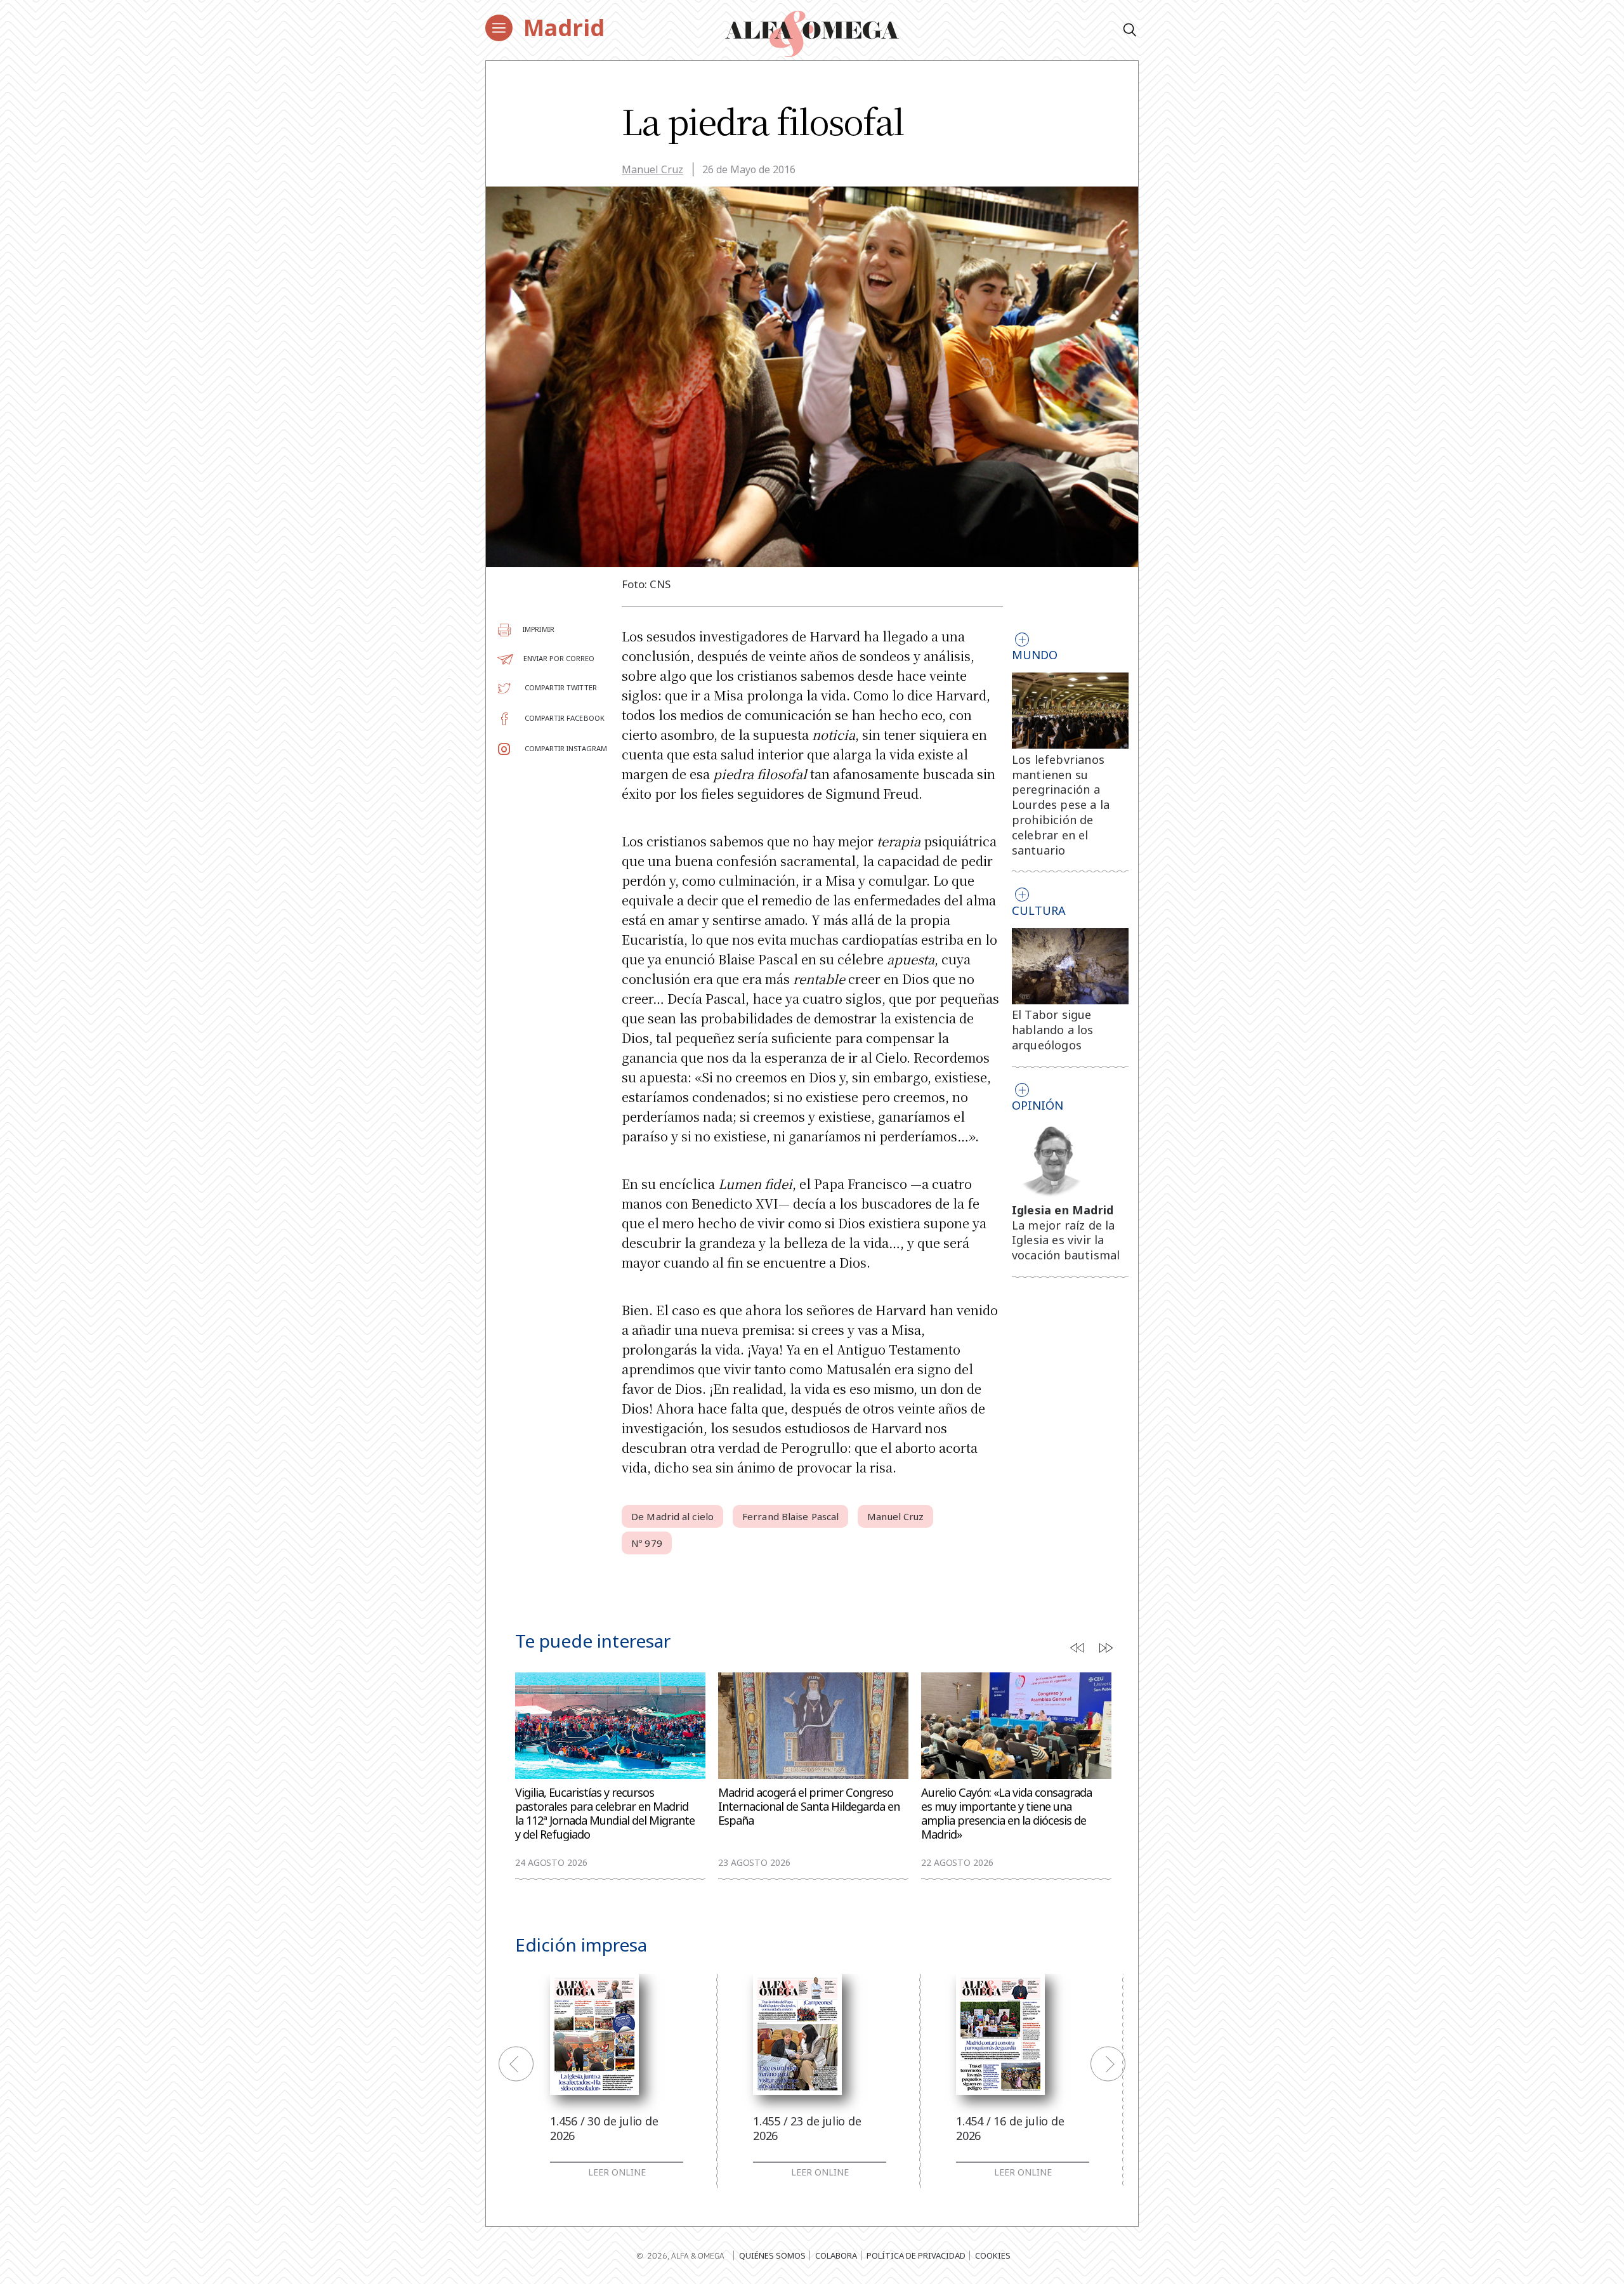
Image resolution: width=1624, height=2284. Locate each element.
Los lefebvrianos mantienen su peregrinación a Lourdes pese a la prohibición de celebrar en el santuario (1061, 805)
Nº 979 (647, 1543)
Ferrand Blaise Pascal (790, 1516)
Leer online (617, 2172)
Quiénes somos (772, 2255)
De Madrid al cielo (672, 1516)
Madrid (564, 28)
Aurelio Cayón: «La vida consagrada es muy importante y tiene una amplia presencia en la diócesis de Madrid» (1006, 1814)
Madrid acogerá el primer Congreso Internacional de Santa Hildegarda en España (809, 1807)
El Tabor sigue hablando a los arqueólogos (1053, 1030)
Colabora (836, 2255)
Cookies (993, 2255)
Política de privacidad (916, 2255)
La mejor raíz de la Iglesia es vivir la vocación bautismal (1066, 1240)
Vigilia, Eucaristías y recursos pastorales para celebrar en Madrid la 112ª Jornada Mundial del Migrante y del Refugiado (605, 1814)
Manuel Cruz (652, 169)
